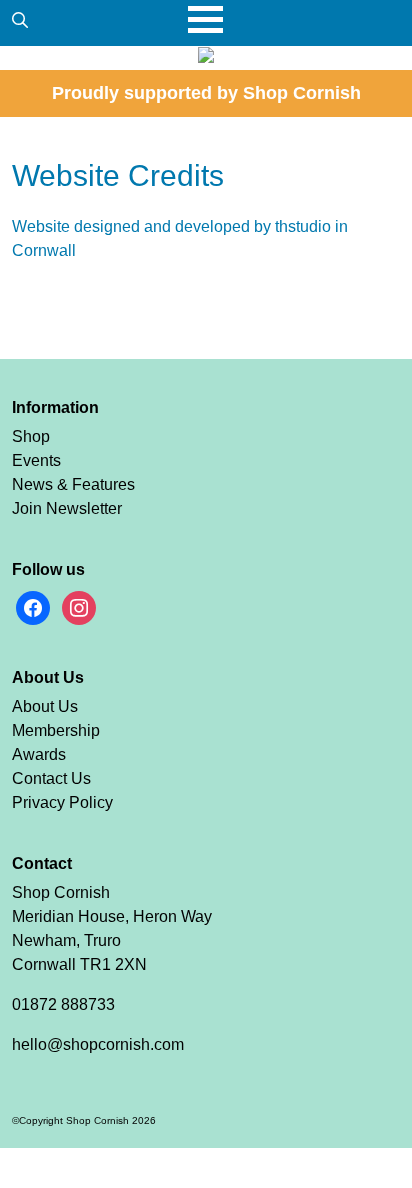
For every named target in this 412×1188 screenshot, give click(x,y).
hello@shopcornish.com (98, 1044)
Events (36, 460)
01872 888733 (63, 1004)
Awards (39, 754)
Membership (56, 730)
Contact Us (51, 778)
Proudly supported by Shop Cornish (206, 93)
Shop (31, 436)
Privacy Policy (62, 802)
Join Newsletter (67, 508)
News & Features (73, 484)
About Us (45, 706)
